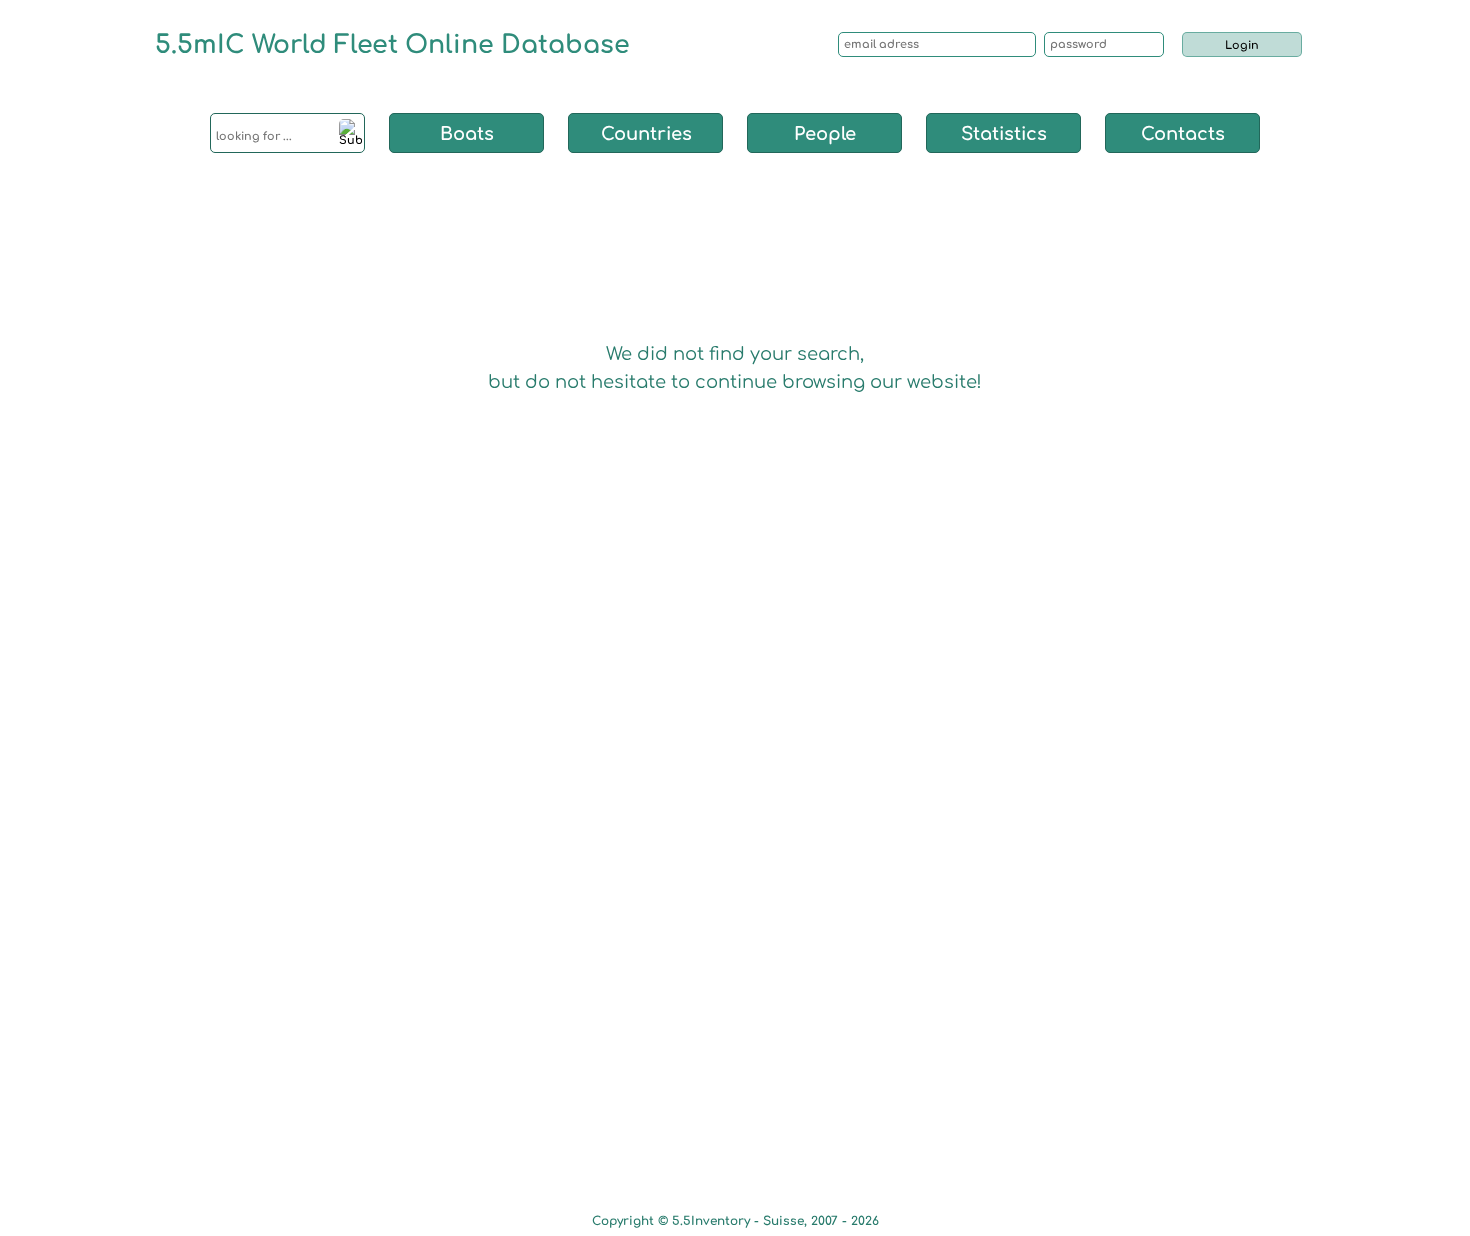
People (825, 134)
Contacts (1183, 134)
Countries (646, 134)
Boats (467, 134)
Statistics (1004, 134)
